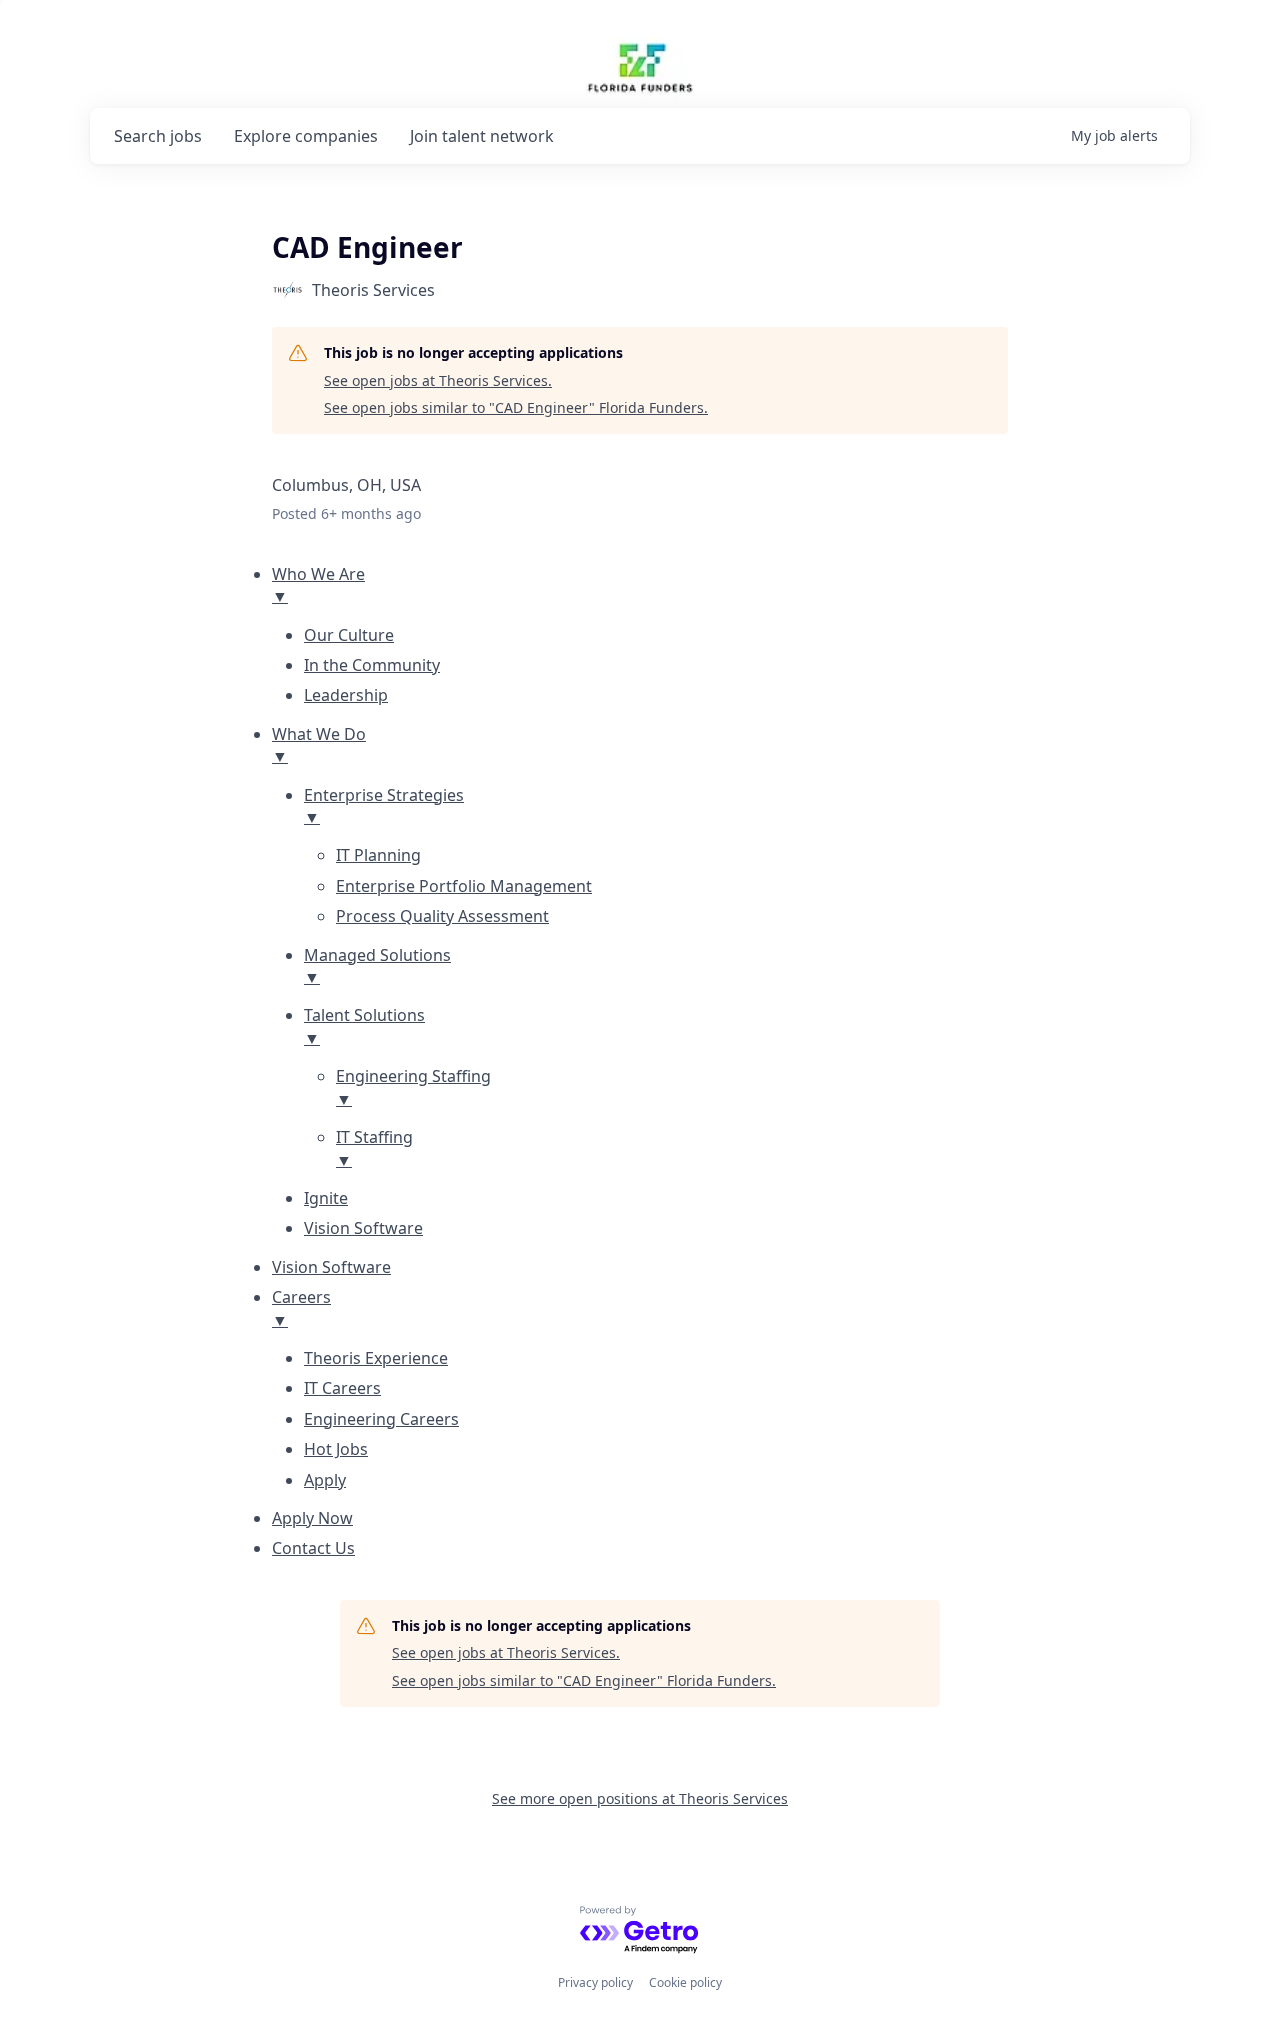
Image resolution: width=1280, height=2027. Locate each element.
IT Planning (378, 855)
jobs (158, 136)
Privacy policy (595, 1982)
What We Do (319, 745)
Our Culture (349, 635)
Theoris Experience (376, 1358)
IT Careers (342, 1388)
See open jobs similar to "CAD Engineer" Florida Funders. (516, 407)
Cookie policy (685, 1982)
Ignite (326, 1198)
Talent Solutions (364, 1026)
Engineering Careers (381, 1419)
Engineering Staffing (413, 1087)
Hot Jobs (336, 1449)
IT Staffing (374, 1148)
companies (306, 136)
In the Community (372, 665)
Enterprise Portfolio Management (464, 886)
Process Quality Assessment (442, 916)
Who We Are (318, 585)
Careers (301, 1308)
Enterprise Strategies (384, 806)
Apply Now (312, 1518)
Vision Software (363, 1228)
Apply (325, 1480)
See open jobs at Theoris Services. (438, 380)
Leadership (346, 695)
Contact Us (313, 1548)
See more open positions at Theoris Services (640, 1798)
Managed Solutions (377, 966)
